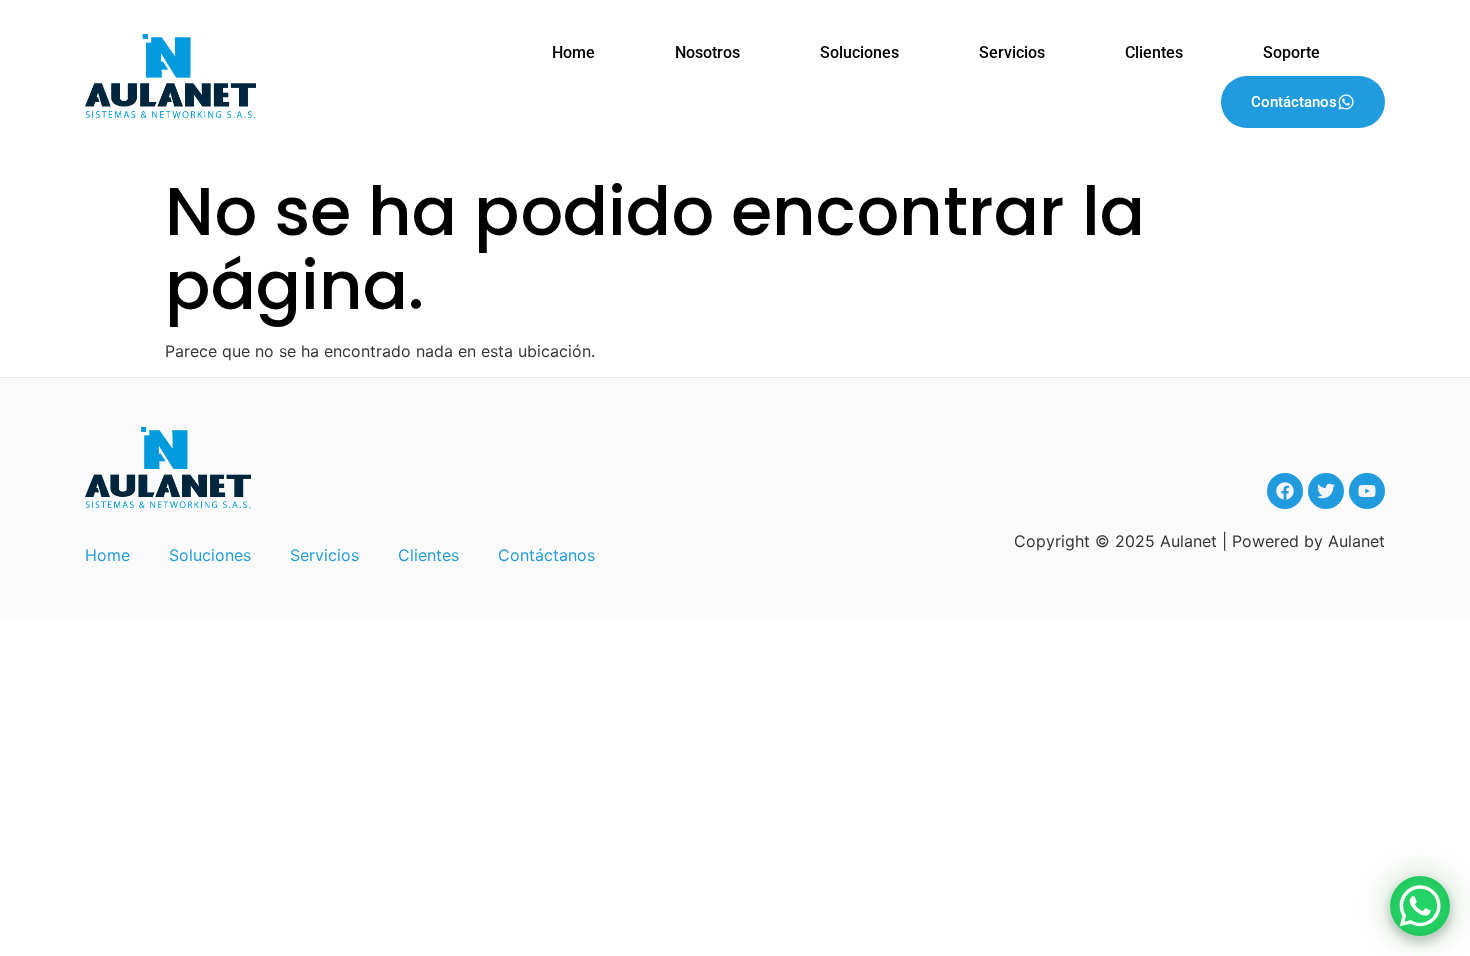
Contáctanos (1294, 102)
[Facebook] (1285, 491)
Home (573, 52)
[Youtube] (1367, 491)
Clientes (1154, 52)
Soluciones (859, 52)
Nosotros (707, 52)
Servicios (1012, 52)
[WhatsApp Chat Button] (1420, 906)
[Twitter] (1326, 491)
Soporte (1291, 52)
